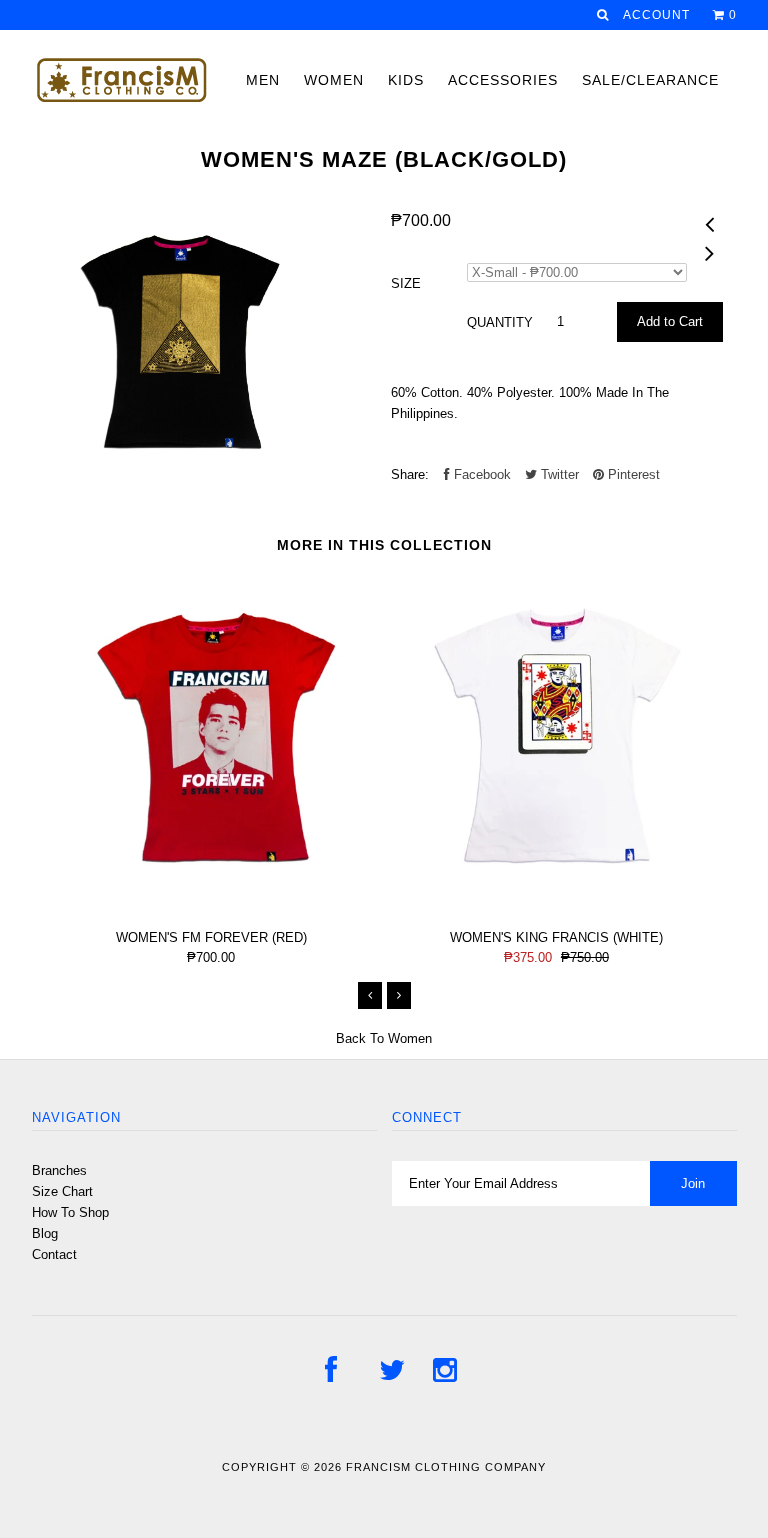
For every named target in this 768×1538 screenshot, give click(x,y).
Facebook (480, 474)
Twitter (558, 474)
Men (263, 80)
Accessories (503, 80)
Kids (406, 80)
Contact (54, 1254)
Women (334, 80)
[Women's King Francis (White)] (556, 903)
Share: (410, 474)
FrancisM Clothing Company (446, 1467)
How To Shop (70, 1212)
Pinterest (632, 474)
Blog (45, 1233)
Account (656, 15)
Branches (59, 1170)
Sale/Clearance (650, 80)
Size (406, 283)
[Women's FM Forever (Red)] (211, 903)
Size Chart (62, 1191)
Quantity (500, 322)
